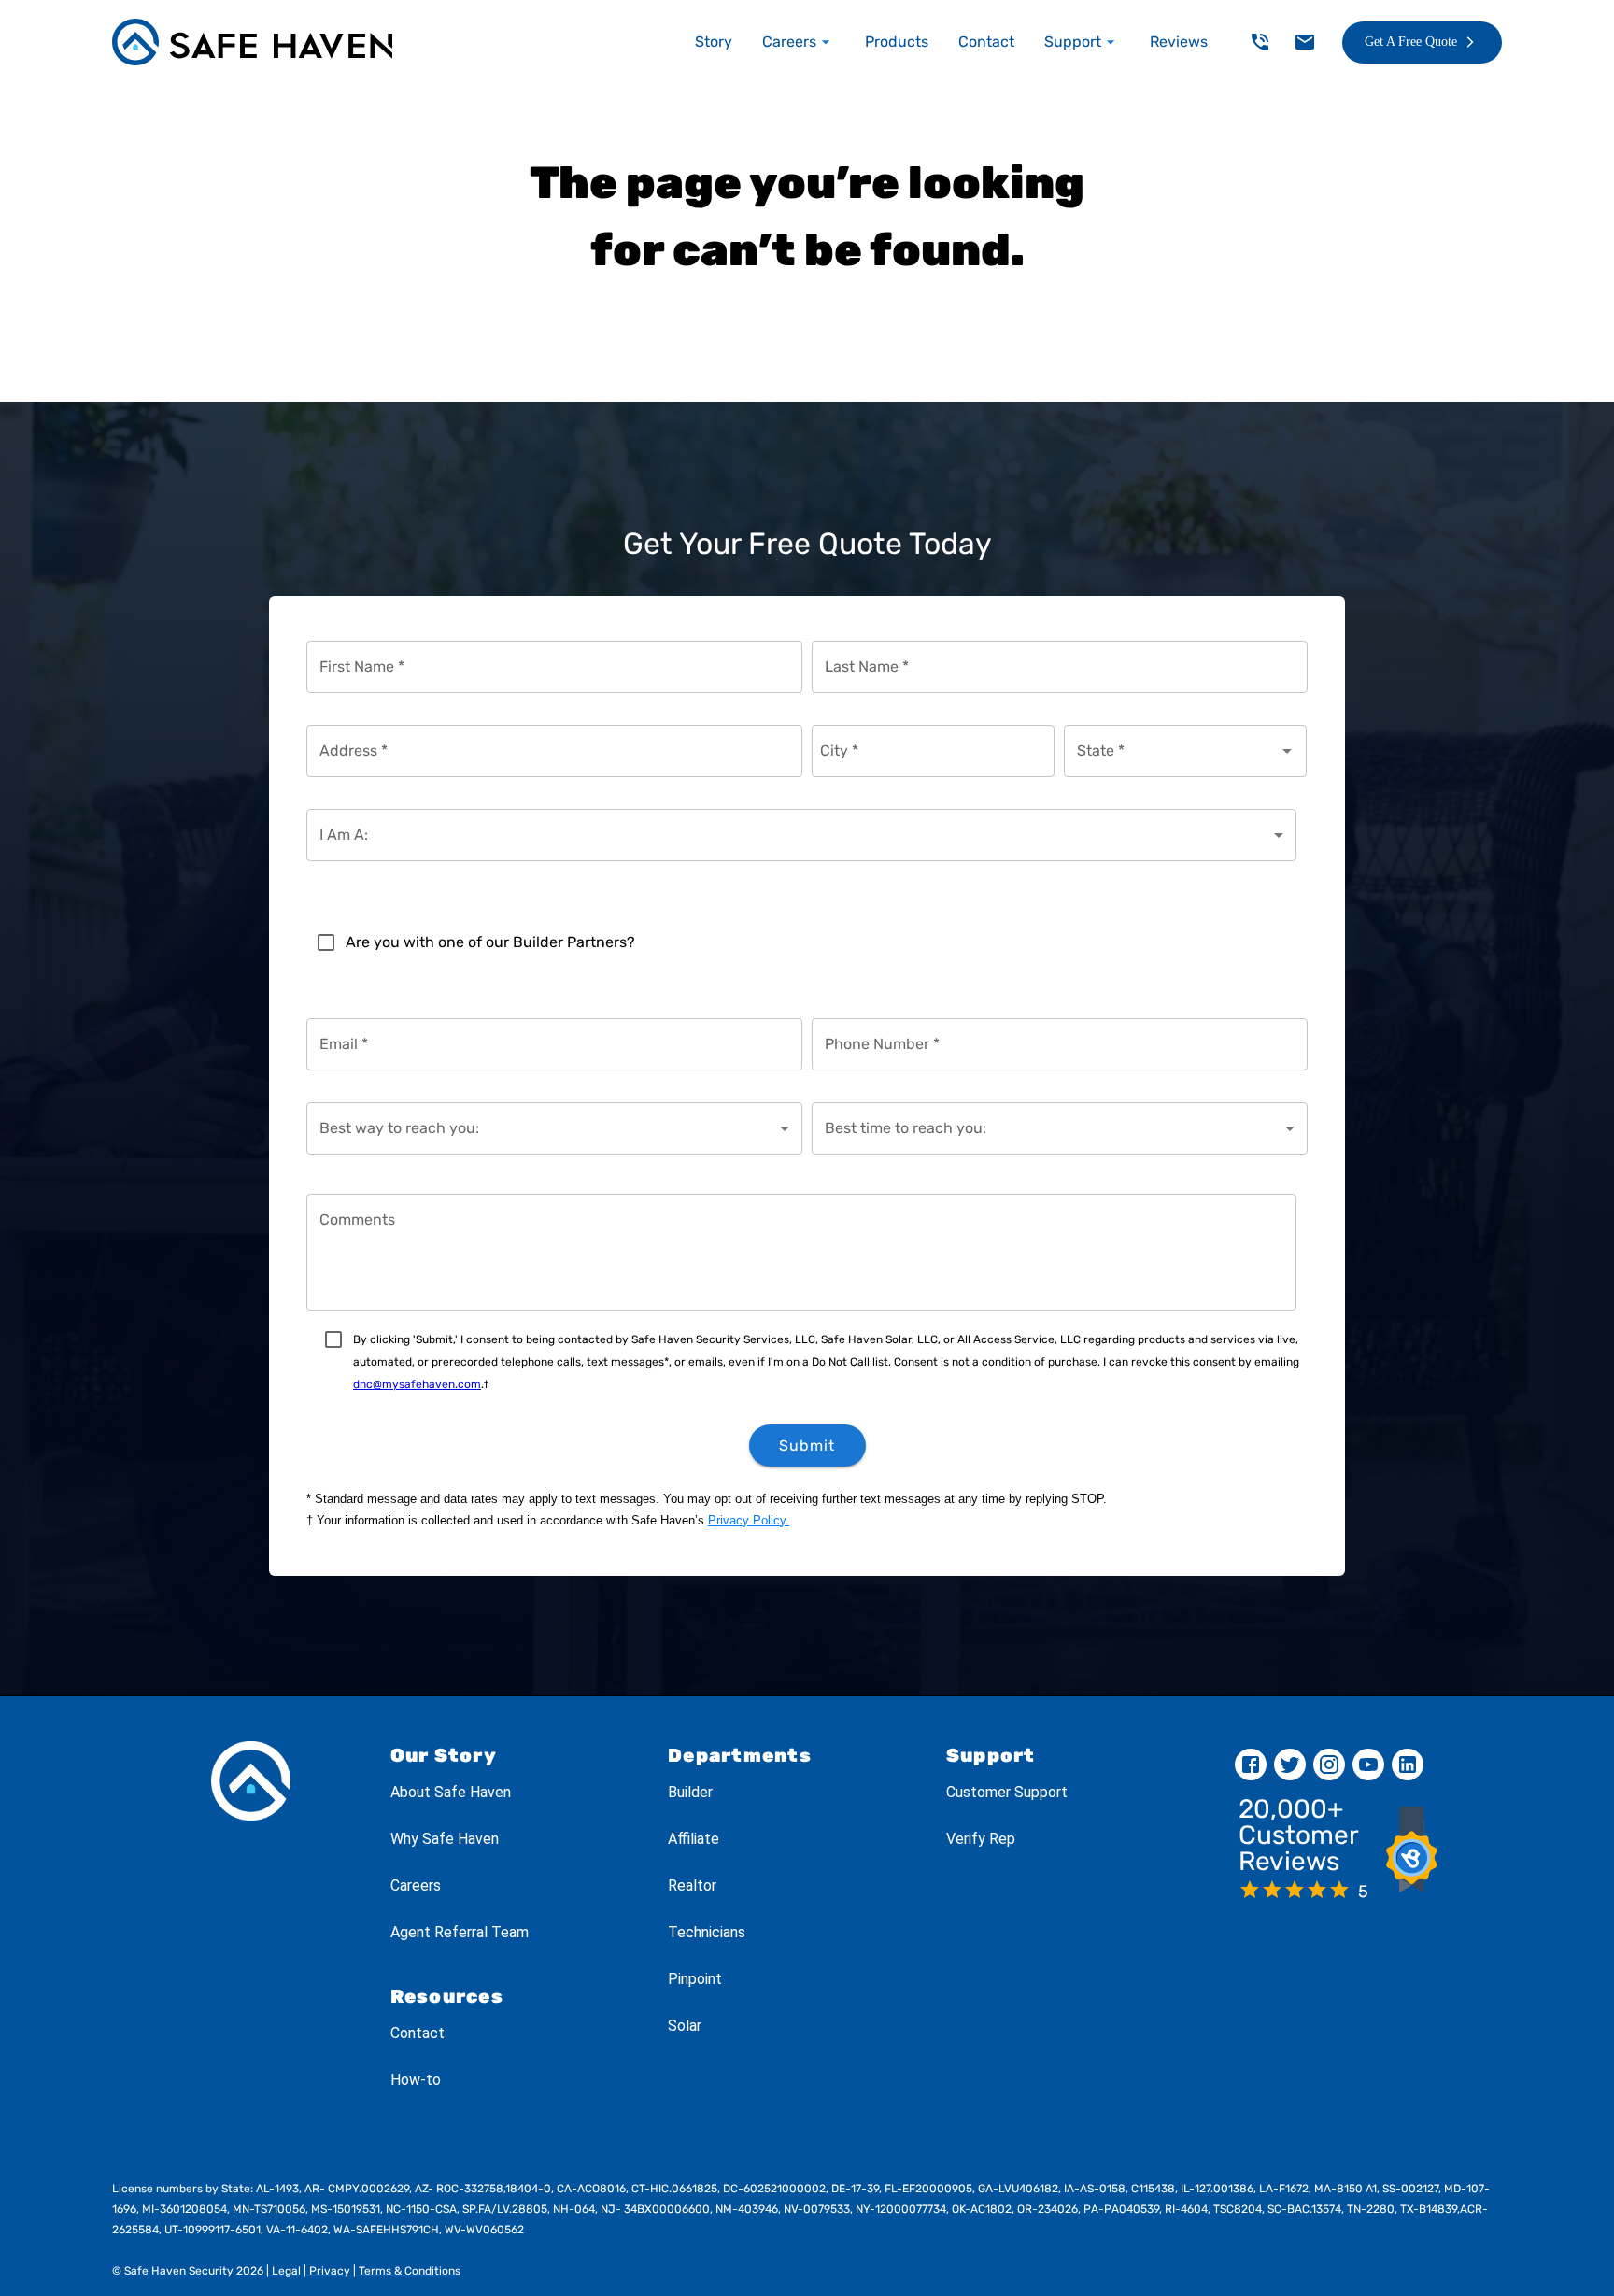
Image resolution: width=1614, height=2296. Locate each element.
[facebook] (1251, 1765)
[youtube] (1368, 1765)
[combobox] (1171, 751)
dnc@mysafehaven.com (417, 1384)
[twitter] (1290, 1765)
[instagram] (1329, 1765)
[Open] (1287, 751)
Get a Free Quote (1411, 42)
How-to (416, 2080)
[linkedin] (1408, 1765)
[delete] (1260, 42)
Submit (807, 1446)
